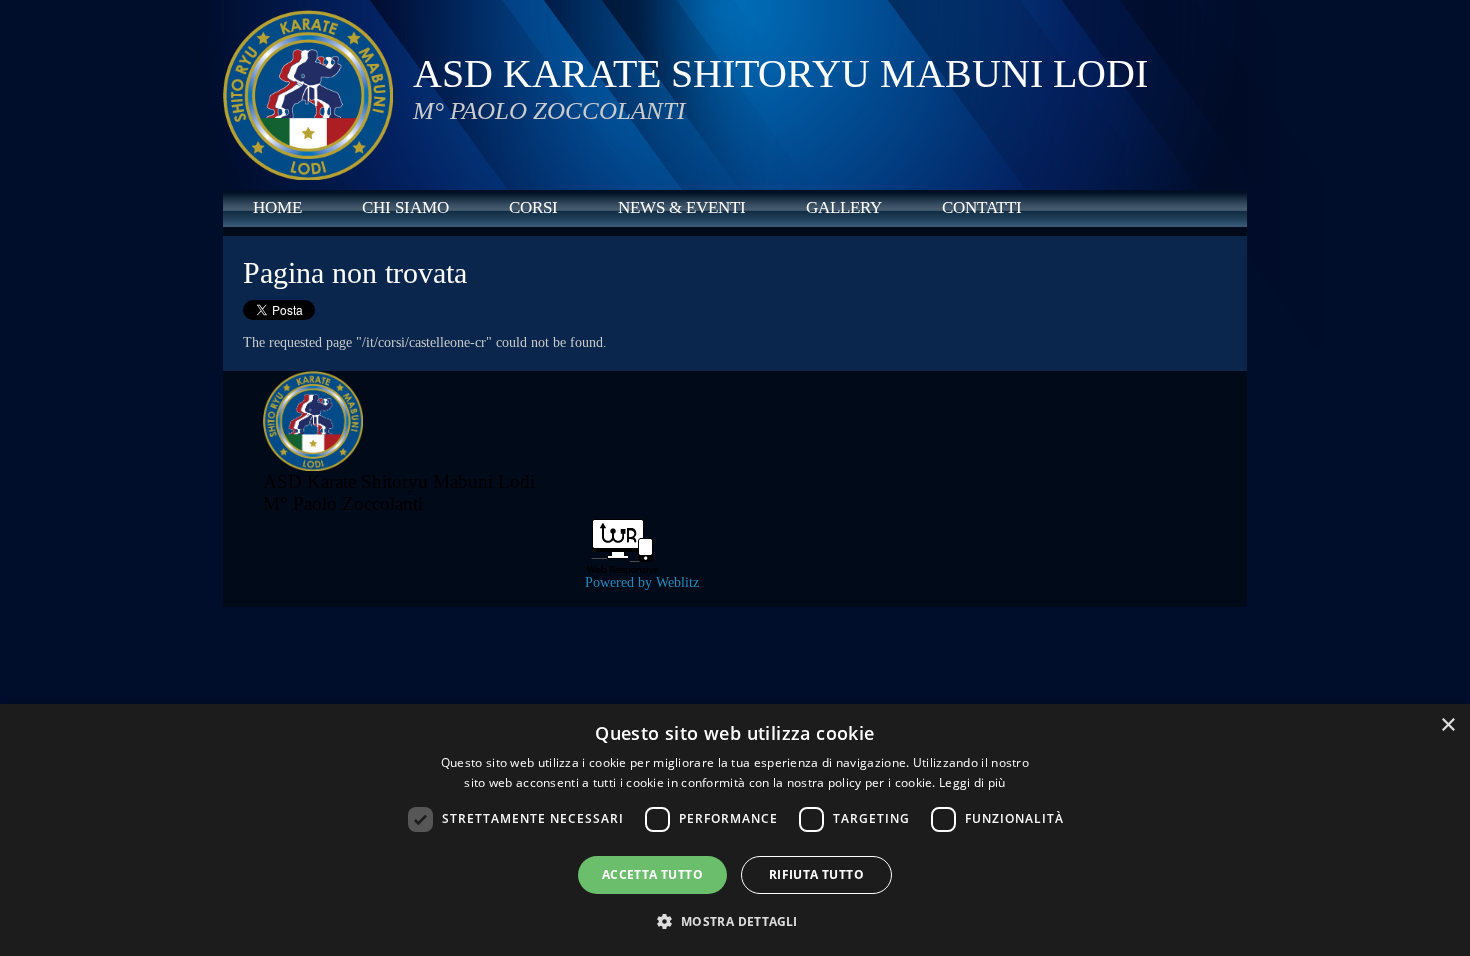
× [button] (1447, 725)
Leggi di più (972, 782)
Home (277, 207)
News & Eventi (682, 207)
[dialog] (735, 830)
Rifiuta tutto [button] (816, 874)
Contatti (982, 207)
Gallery (844, 207)
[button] (734, 920)
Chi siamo (405, 207)
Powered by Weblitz (642, 582)
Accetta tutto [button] (652, 874)
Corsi (533, 207)
